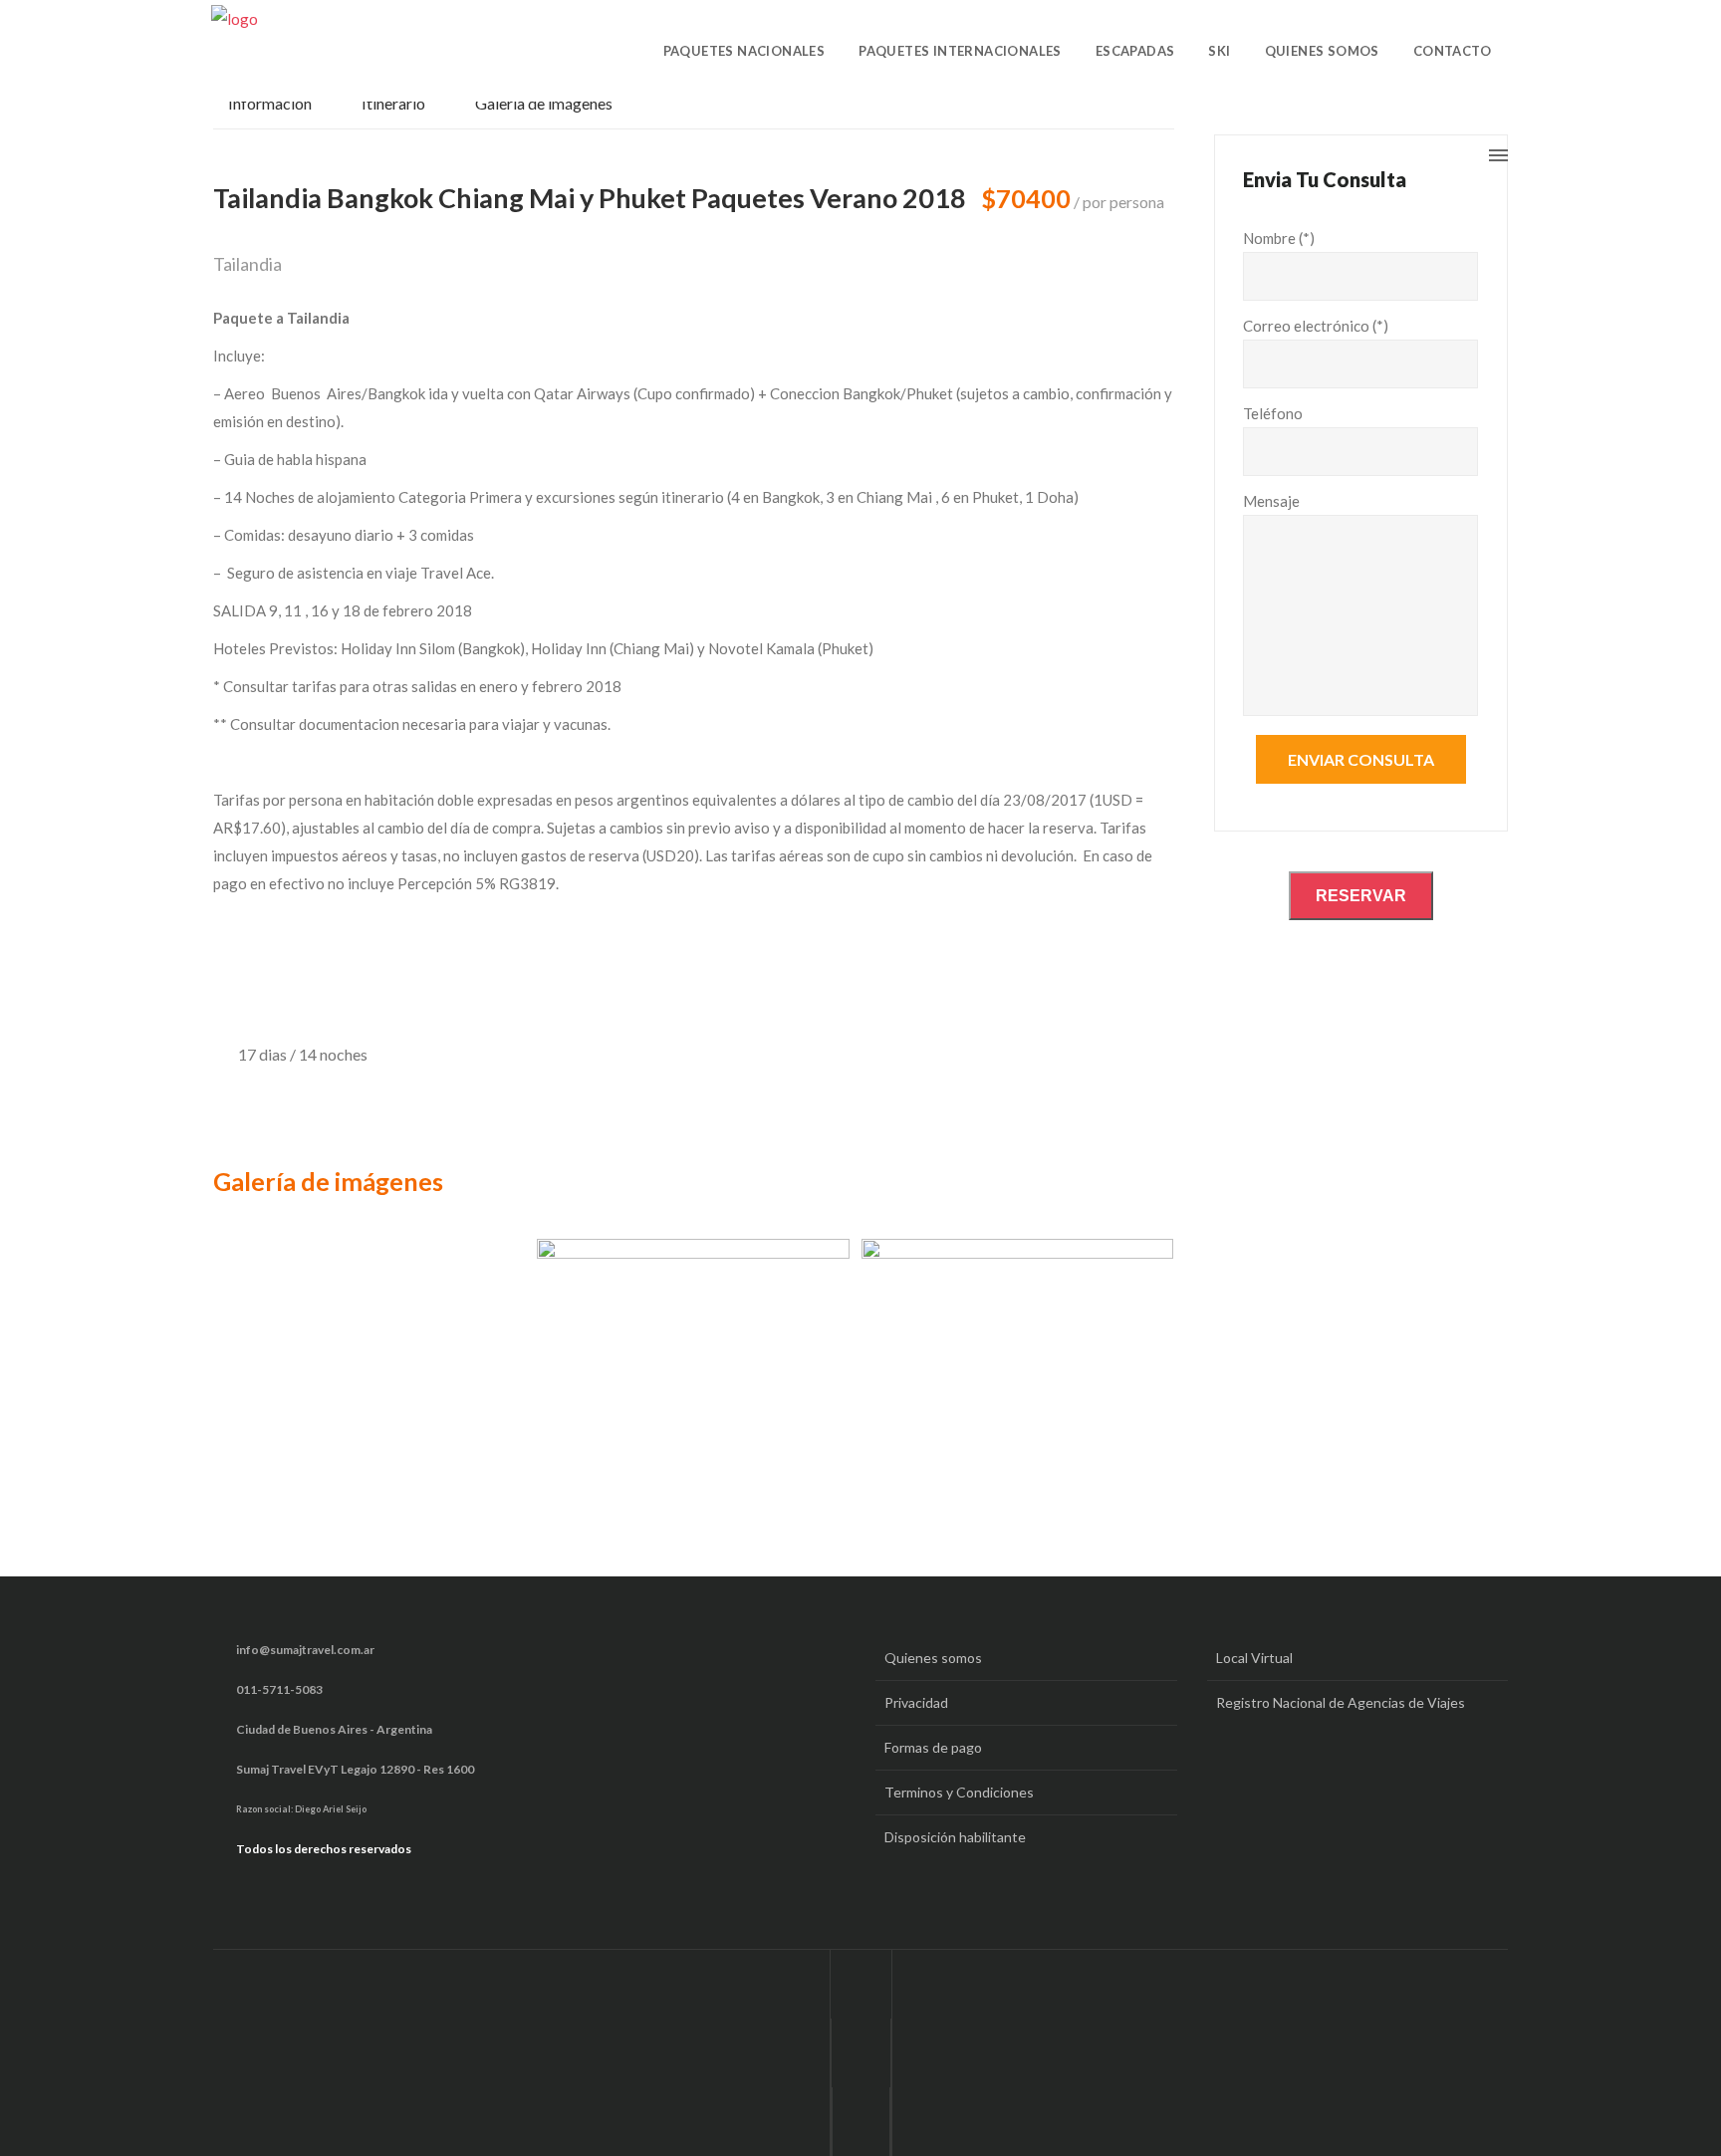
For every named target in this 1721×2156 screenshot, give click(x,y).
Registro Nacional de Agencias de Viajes (1341, 1702)
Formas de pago (933, 1747)
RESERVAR (1361, 896)
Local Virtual (1254, 1658)
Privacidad (916, 1702)
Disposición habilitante (955, 1837)
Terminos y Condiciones (959, 1792)
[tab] (280, 110)
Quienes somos (933, 1658)
